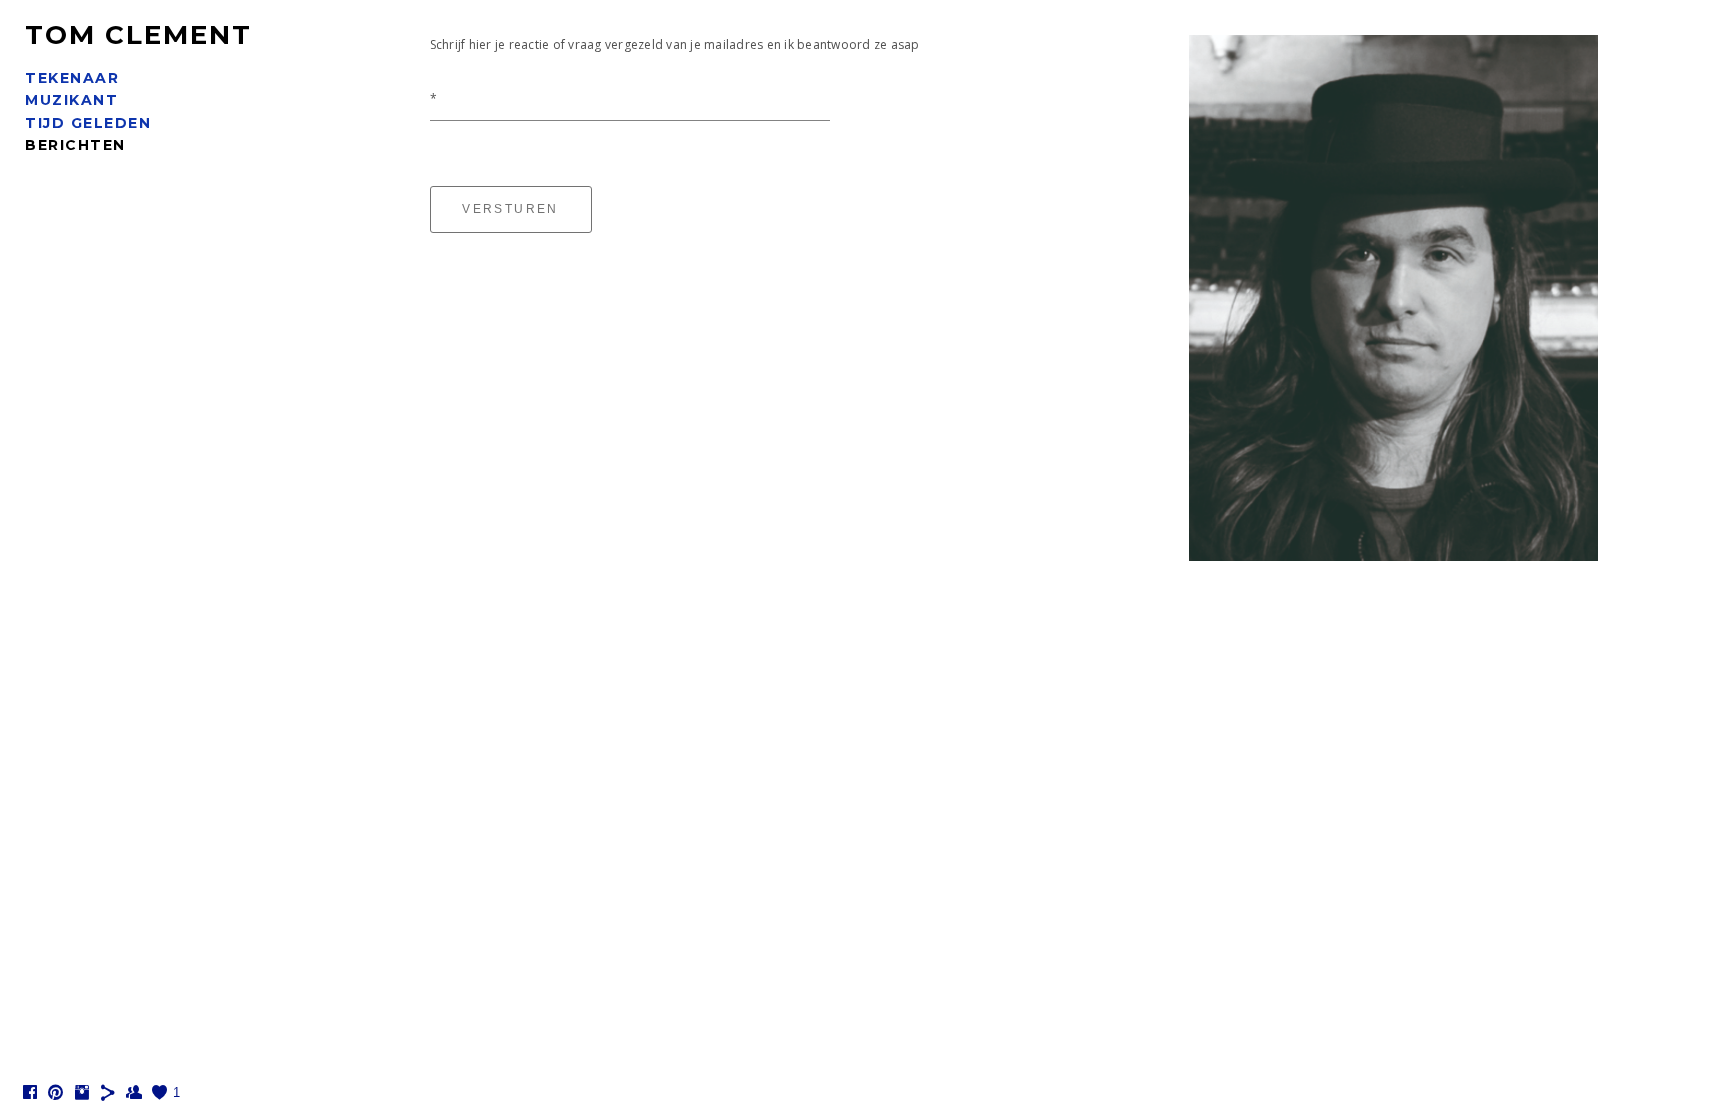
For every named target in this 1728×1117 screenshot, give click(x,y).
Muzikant (71, 100)
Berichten (75, 145)
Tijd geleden (88, 123)
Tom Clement (138, 35)
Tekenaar (72, 78)
